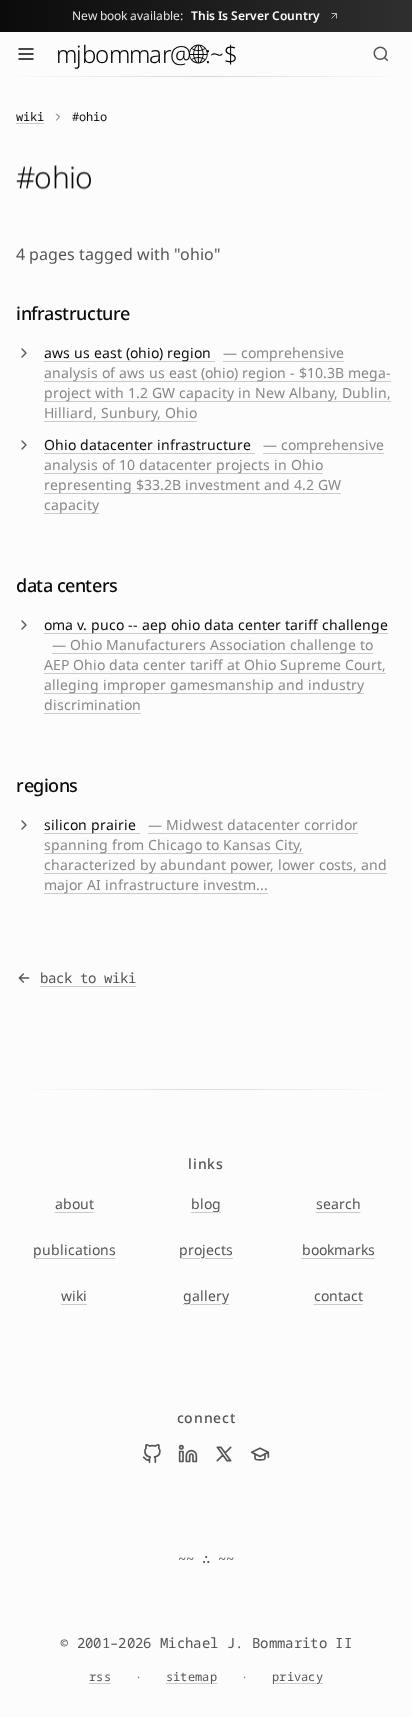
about (74, 1203)
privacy (297, 1677)
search (338, 1203)
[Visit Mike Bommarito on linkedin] (188, 1454)
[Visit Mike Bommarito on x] (224, 1454)
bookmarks (338, 1249)
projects (206, 1249)
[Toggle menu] (26, 54)
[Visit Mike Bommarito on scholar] (260, 1454)
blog (206, 1203)
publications (74, 1249)
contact (338, 1295)
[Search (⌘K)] (381, 54)
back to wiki (88, 977)
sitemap (191, 1677)
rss (100, 1677)
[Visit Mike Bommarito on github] (152, 1454)
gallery (206, 1295)
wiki (30, 117)
